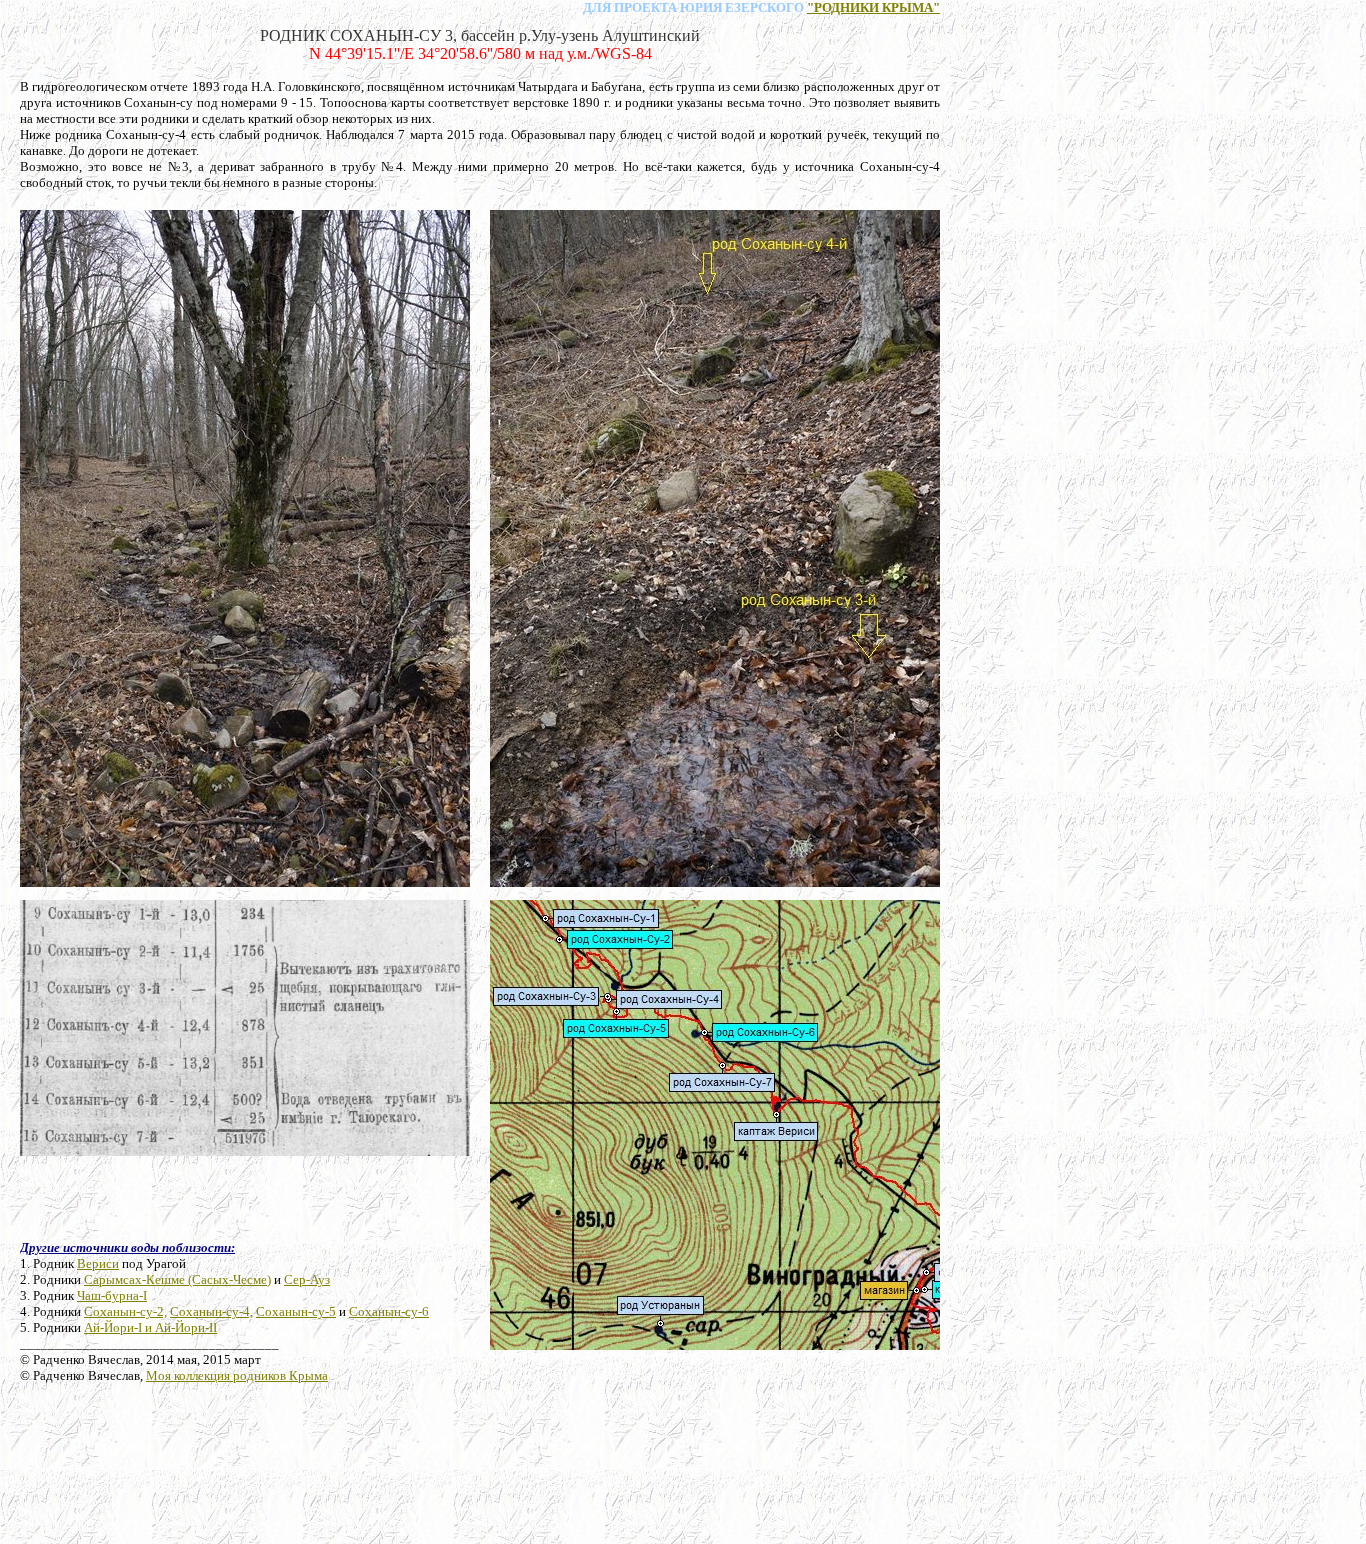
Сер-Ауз (307, 1279)
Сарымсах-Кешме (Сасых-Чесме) (177, 1279)
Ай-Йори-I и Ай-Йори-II (150, 1327)
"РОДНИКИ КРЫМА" (873, 7)
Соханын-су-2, (125, 1311)
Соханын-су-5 (296, 1311)
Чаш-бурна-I (112, 1295)
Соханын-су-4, (211, 1311)
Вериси (98, 1263)
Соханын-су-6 (389, 1311)
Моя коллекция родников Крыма (237, 1375)
